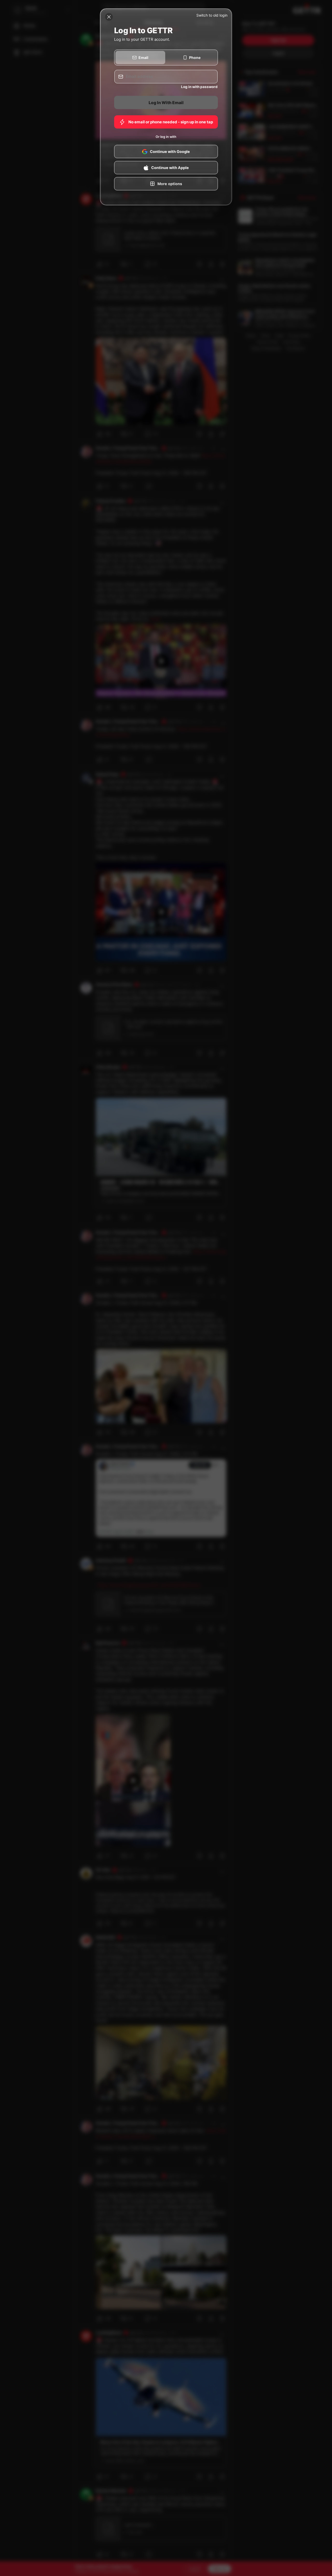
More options (170, 184)
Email (143, 58)
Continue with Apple (170, 168)
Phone (195, 58)
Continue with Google (170, 152)
